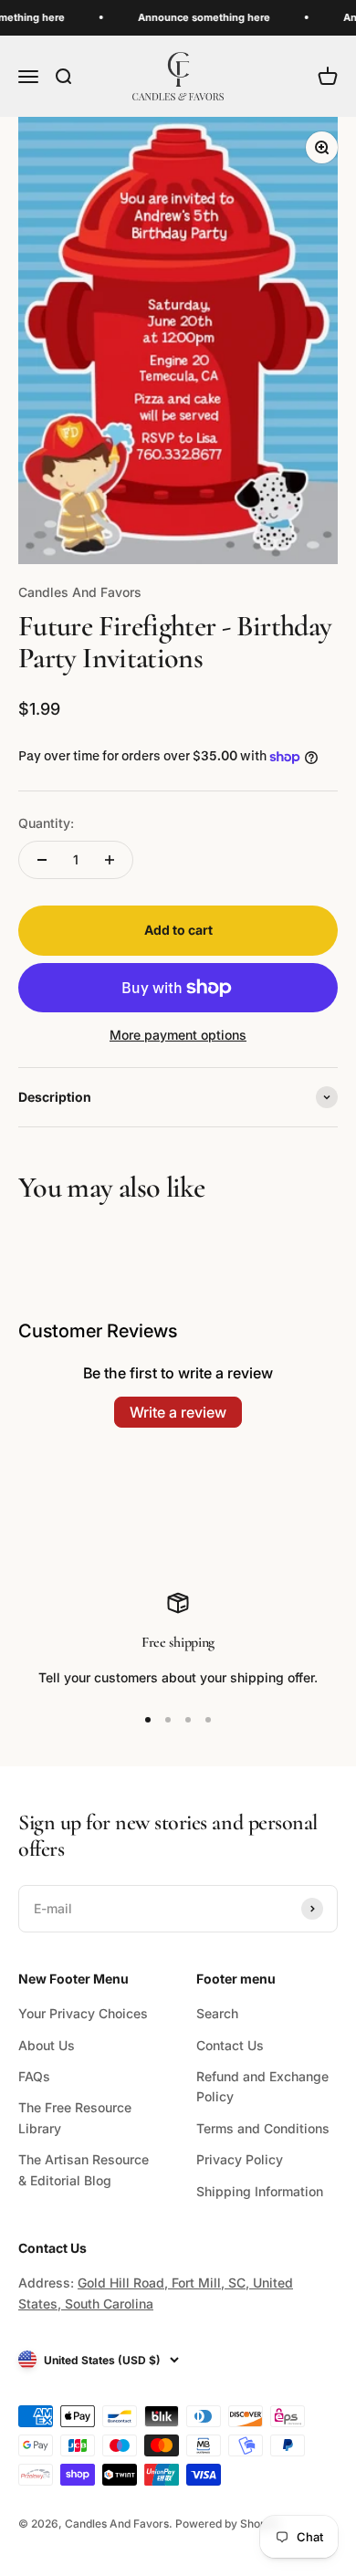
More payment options (178, 1035)
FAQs (34, 2076)
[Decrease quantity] (42, 860)
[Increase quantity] (110, 860)
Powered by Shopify (228, 2524)
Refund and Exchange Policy (262, 2086)
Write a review (178, 1412)
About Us (47, 2045)
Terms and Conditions (263, 2128)
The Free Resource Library (75, 2117)
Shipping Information (260, 2191)
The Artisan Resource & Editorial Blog (84, 2169)
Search (217, 2013)
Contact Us (230, 2045)
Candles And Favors (80, 592)
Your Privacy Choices (83, 2013)
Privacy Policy (240, 2159)
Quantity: (46, 823)
